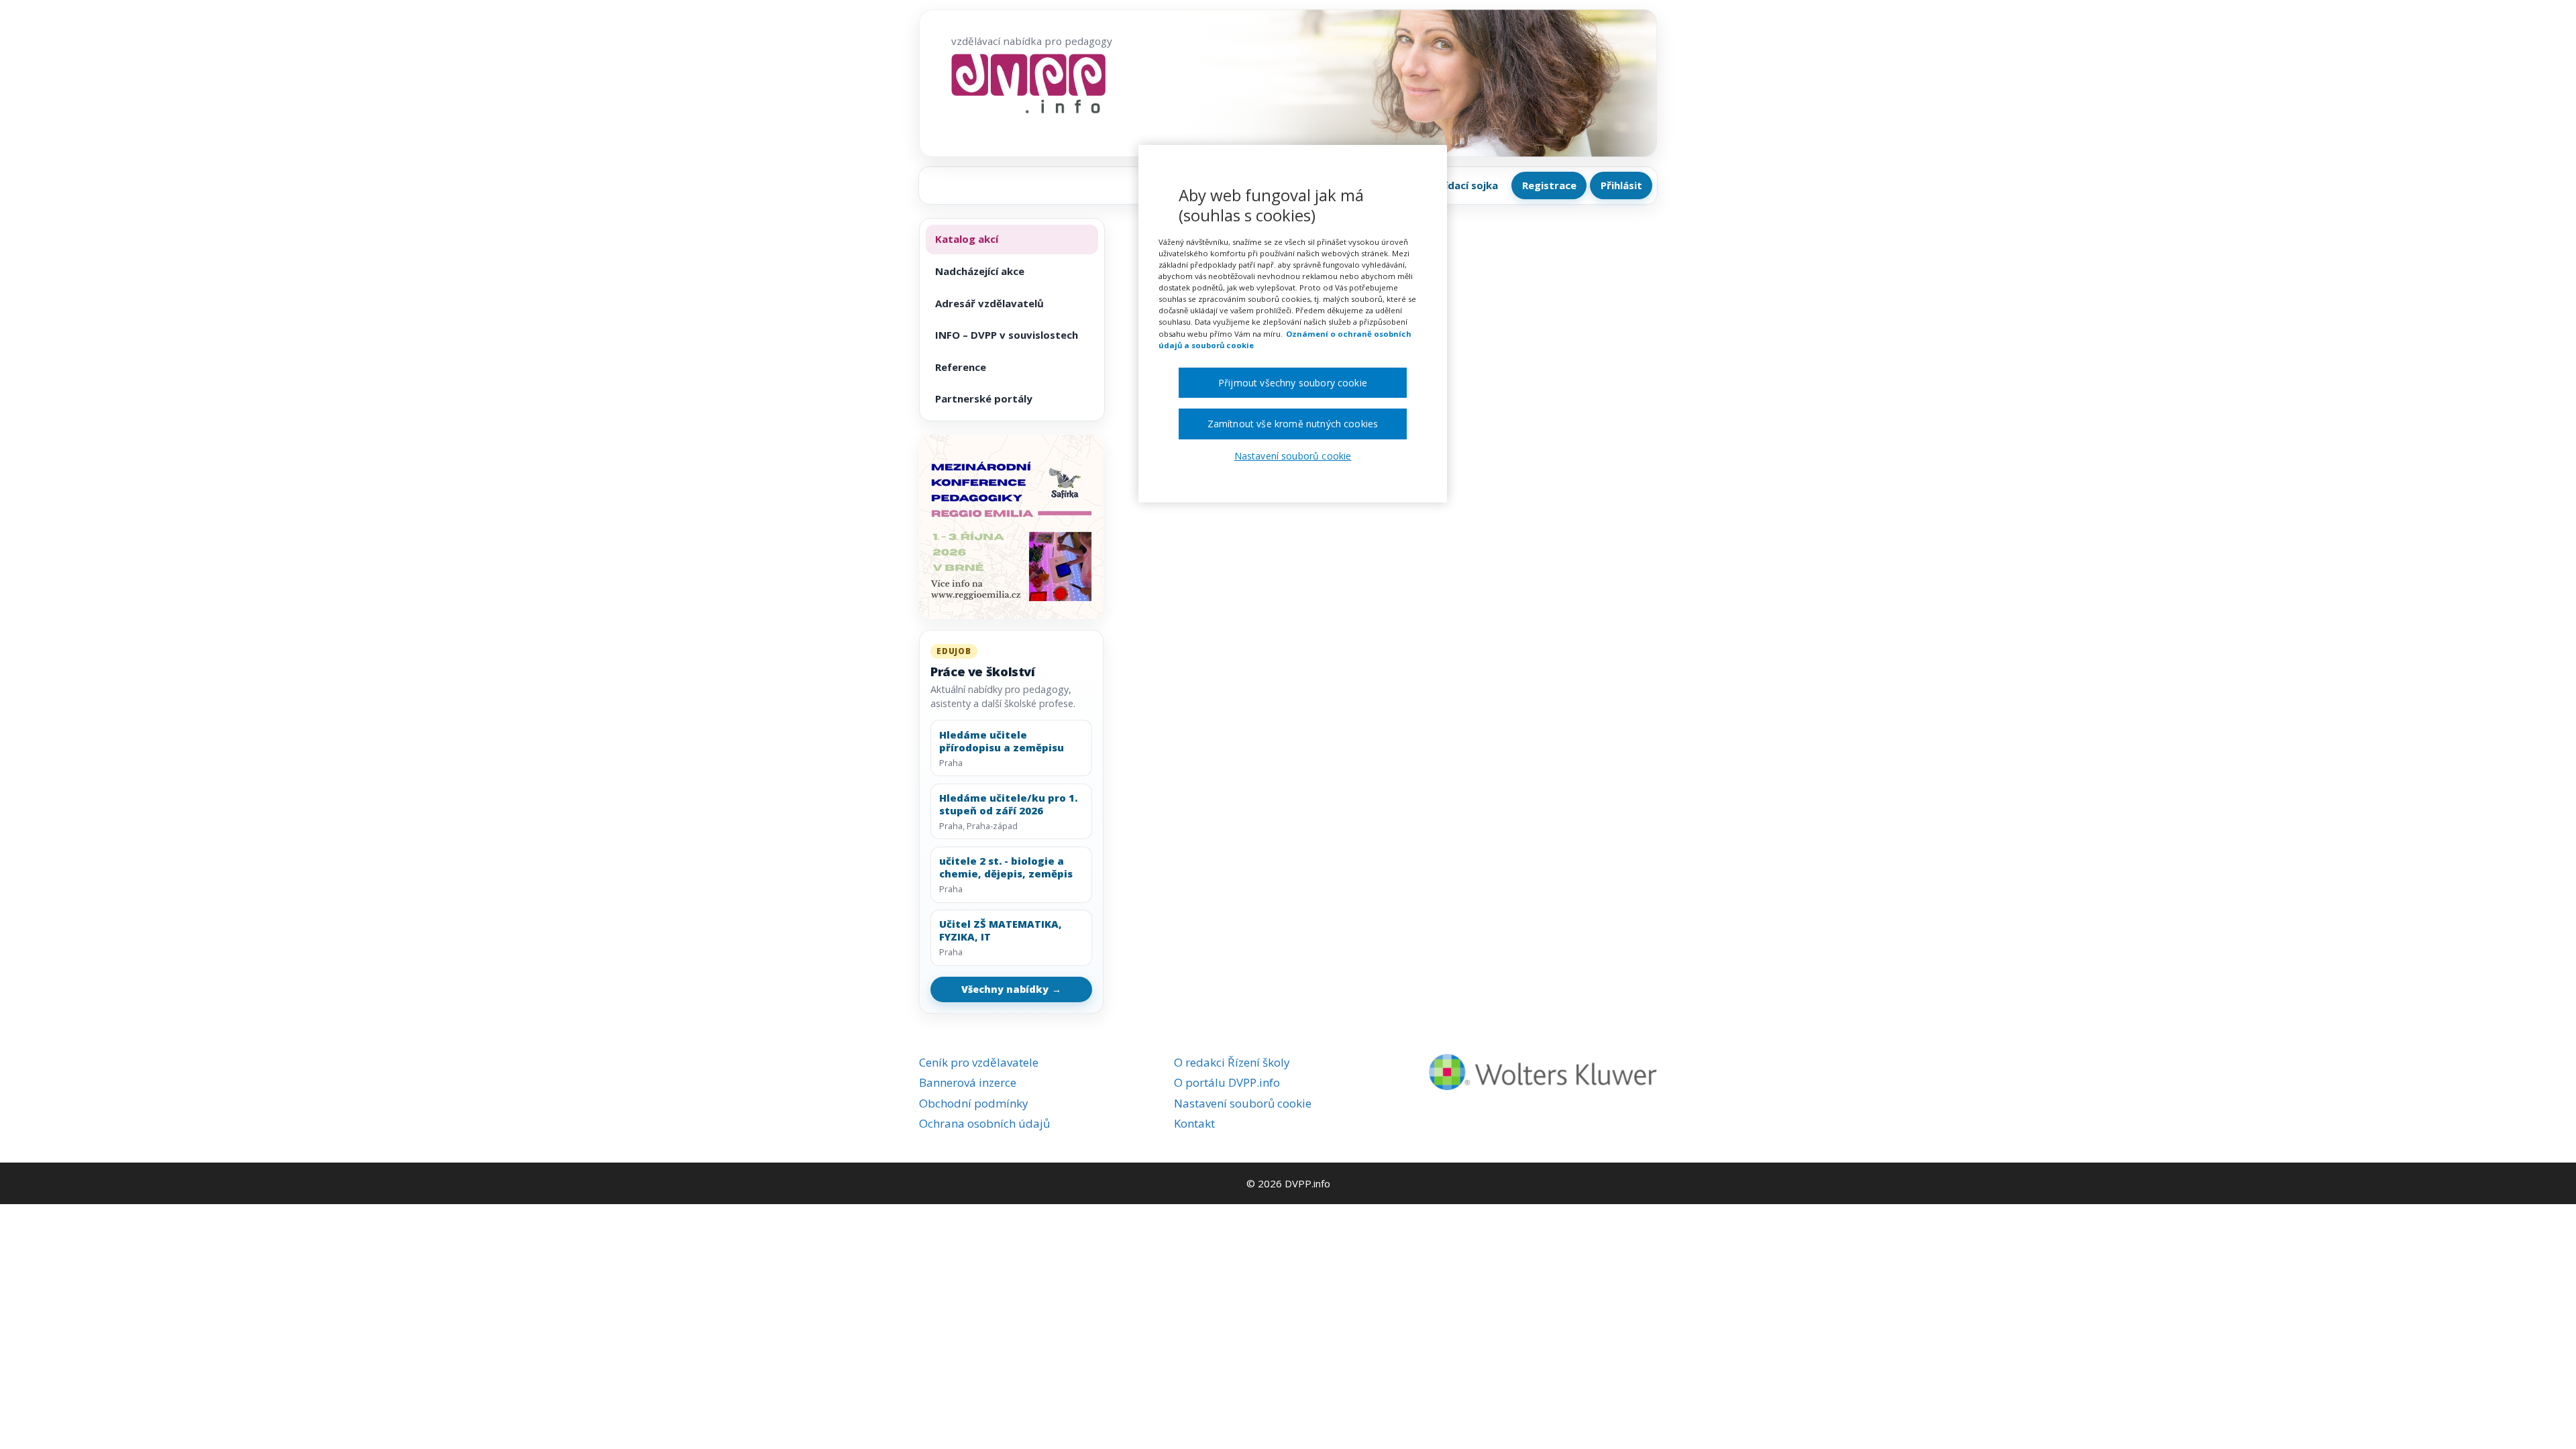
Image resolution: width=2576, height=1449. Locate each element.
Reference (961, 367)
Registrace (1549, 185)
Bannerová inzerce (968, 1082)
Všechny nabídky (1012, 989)
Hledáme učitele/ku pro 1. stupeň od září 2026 (1008, 804)
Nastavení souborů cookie (1243, 1103)
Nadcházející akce (980, 271)
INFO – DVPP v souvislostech (1007, 335)
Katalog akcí (967, 239)
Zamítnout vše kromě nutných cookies (1293, 424)
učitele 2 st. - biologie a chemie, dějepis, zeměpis (1006, 867)
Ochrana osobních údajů (984, 1123)
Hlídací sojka (1466, 185)
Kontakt (1194, 1123)
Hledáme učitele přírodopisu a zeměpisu (1002, 741)
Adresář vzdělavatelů (989, 303)
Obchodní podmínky (974, 1103)
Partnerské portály (984, 398)
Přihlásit (1621, 185)
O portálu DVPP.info (1227, 1082)
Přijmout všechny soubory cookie (1293, 383)
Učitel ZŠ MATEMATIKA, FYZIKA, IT (1001, 930)
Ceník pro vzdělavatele (979, 1062)
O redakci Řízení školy (1232, 1062)
